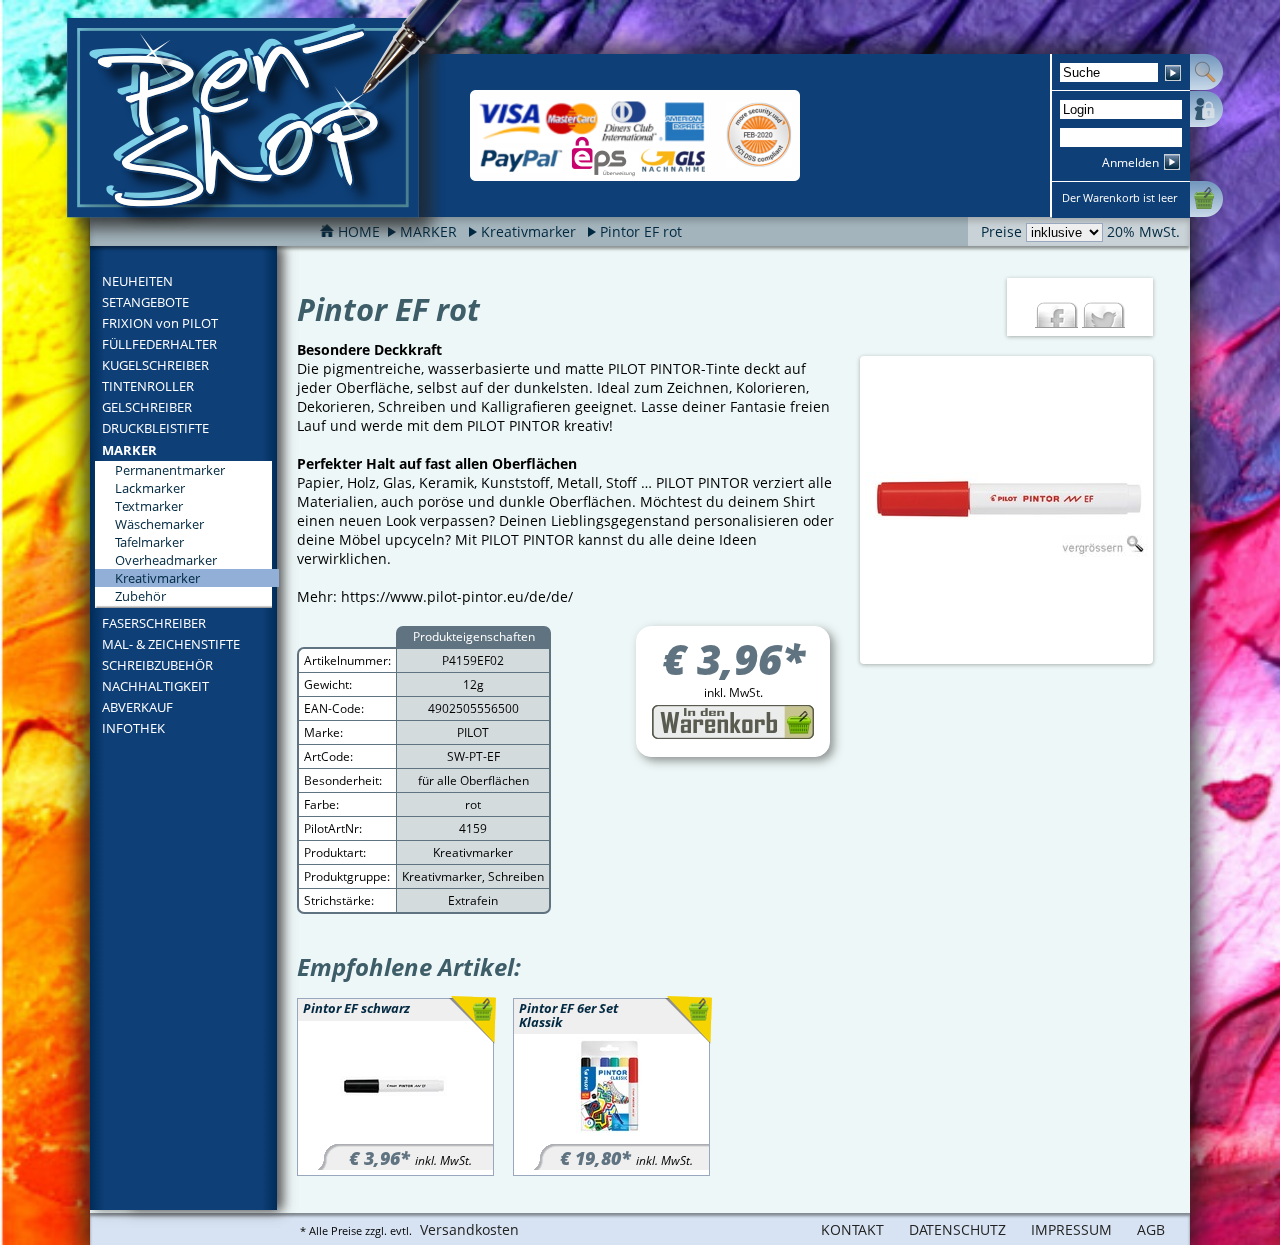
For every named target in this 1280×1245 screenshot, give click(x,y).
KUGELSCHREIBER (155, 365)
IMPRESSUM (1071, 1229)
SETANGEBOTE (145, 302)
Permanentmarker (170, 470)
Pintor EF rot (641, 231)
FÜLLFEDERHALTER (159, 344)
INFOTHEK (133, 728)
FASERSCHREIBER (154, 623)
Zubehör (140, 596)
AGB (1151, 1229)
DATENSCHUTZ (957, 1229)
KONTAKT (852, 1229)
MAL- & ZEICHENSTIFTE (171, 644)
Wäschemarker (159, 524)
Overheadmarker (166, 560)
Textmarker (149, 506)
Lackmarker (150, 488)
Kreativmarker (528, 231)
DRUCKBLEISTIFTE (155, 428)
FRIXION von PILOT (160, 323)
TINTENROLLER (148, 386)
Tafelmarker (149, 542)
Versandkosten (469, 1229)
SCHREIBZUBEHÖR (157, 665)
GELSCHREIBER (147, 407)
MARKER (129, 450)
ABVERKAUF (137, 707)
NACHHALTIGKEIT (155, 686)
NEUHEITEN (137, 281)
